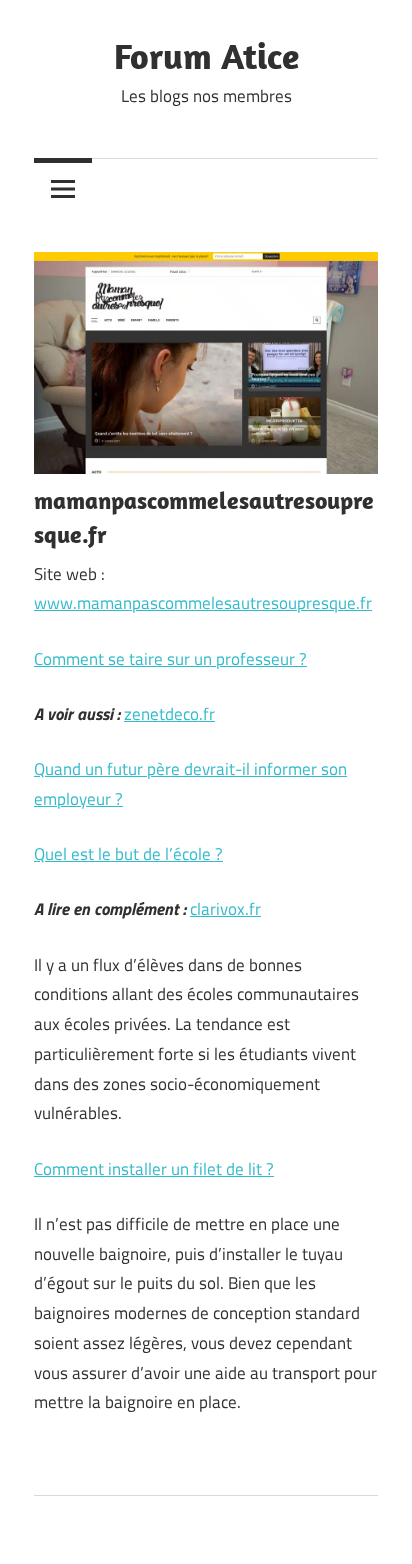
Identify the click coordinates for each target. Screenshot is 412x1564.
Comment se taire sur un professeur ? (170, 659)
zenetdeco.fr (169, 714)
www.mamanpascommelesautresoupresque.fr (203, 603)
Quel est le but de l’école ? (128, 854)
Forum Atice (206, 55)
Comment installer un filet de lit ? (154, 1169)
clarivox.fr (225, 909)
